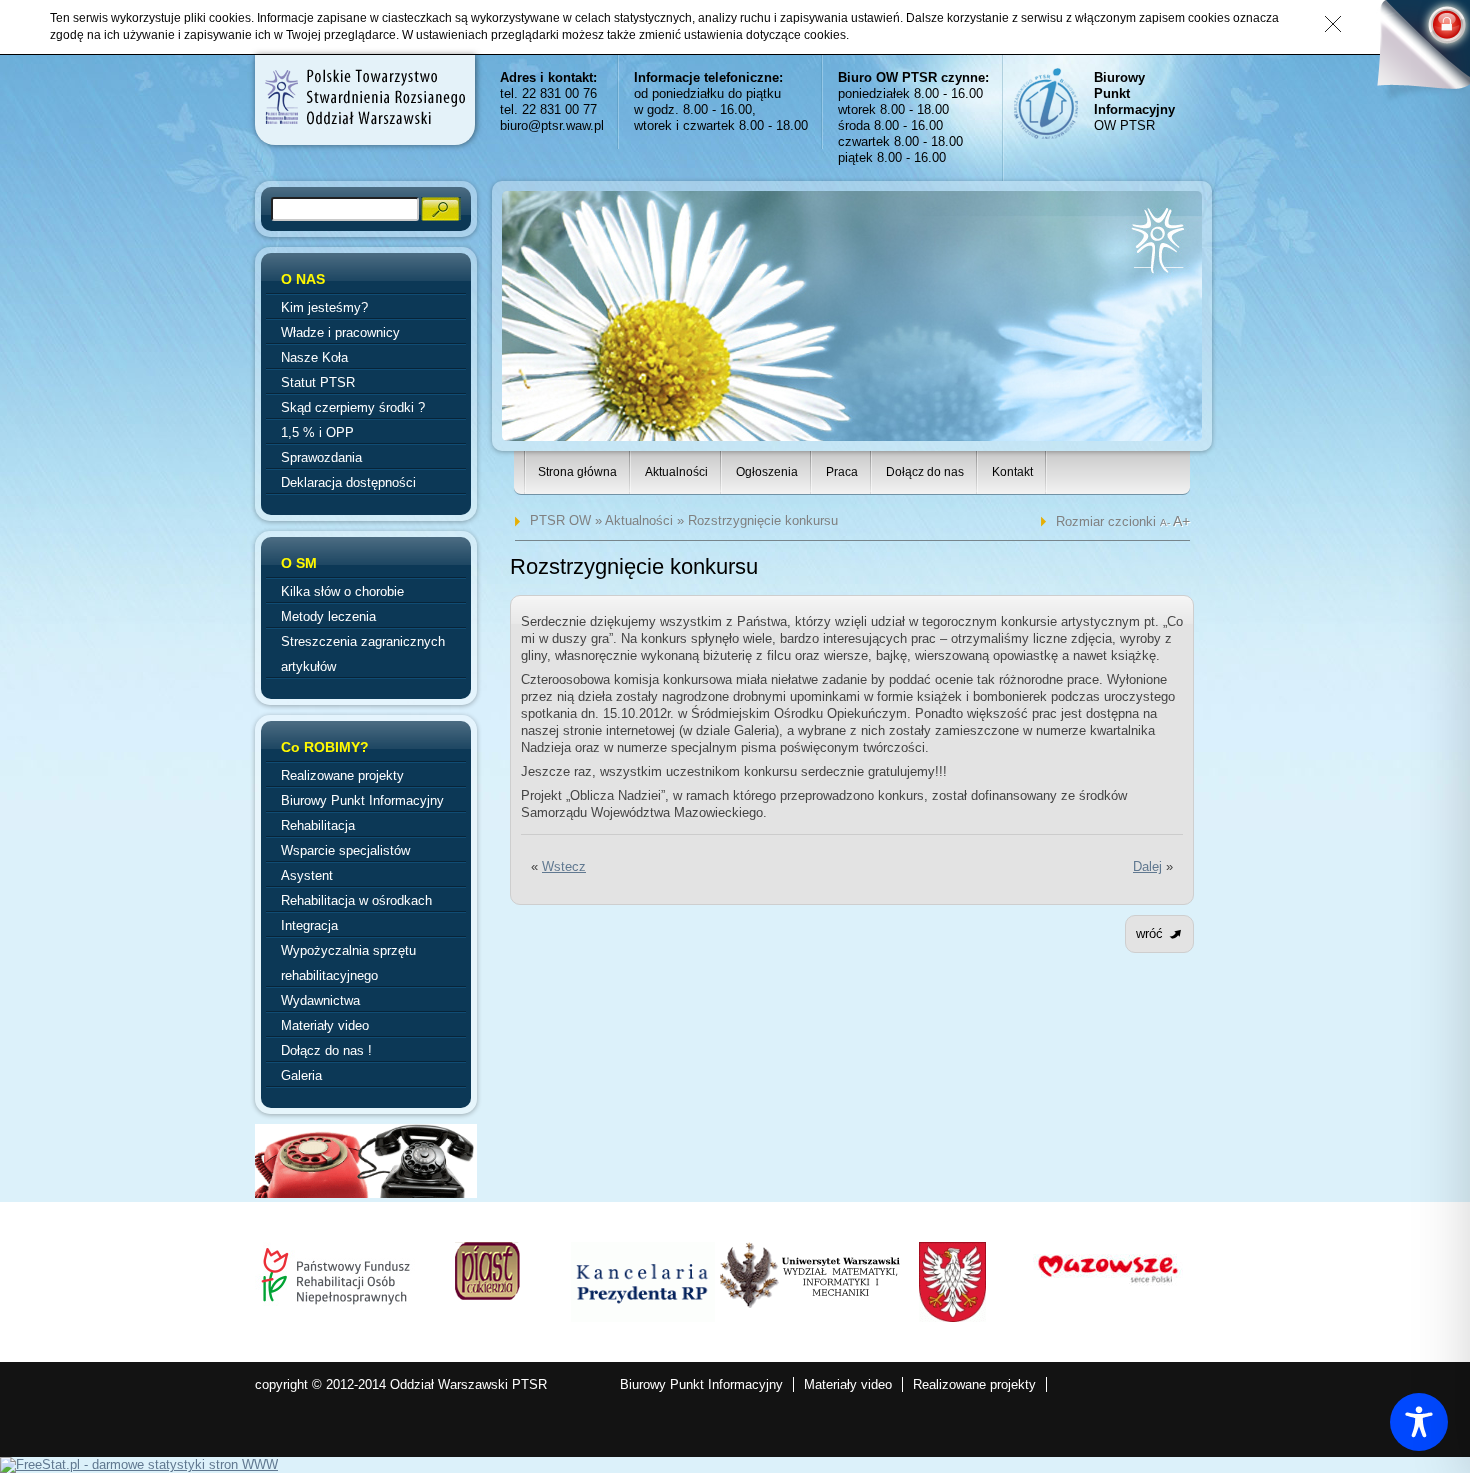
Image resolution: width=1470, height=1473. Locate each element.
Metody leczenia (328, 616)
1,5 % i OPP (317, 432)
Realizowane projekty (342, 775)
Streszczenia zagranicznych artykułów (363, 654)
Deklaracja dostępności (348, 482)
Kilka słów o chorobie (342, 591)
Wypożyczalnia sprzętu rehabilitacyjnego (348, 963)
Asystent (307, 875)
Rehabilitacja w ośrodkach (356, 900)
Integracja (309, 925)
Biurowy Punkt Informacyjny (362, 800)
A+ (1181, 521)
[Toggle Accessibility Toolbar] (1419, 1422)
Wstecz (564, 866)
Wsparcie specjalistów (345, 850)
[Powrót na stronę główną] (364, 97)
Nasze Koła (314, 357)
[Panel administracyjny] (1415, 52)
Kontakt (1012, 472)
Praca (842, 472)
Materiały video (325, 1025)
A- (1166, 522)
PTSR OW (560, 520)
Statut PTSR (318, 382)
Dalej (1147, 866)
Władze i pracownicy (340, 332)
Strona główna (577, 472)
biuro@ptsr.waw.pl (552, 125)
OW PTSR (1134, 101)
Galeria (301, 1075)
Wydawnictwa (320, 1000)
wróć (1149, 933)
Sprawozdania (321, 457)
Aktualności (676, 472)
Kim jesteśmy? (324, 307)
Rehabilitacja (318, 825)
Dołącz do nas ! (326, 1050)
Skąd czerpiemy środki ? (353, 407)
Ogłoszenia (767, 472)
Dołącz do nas (925, 472)
